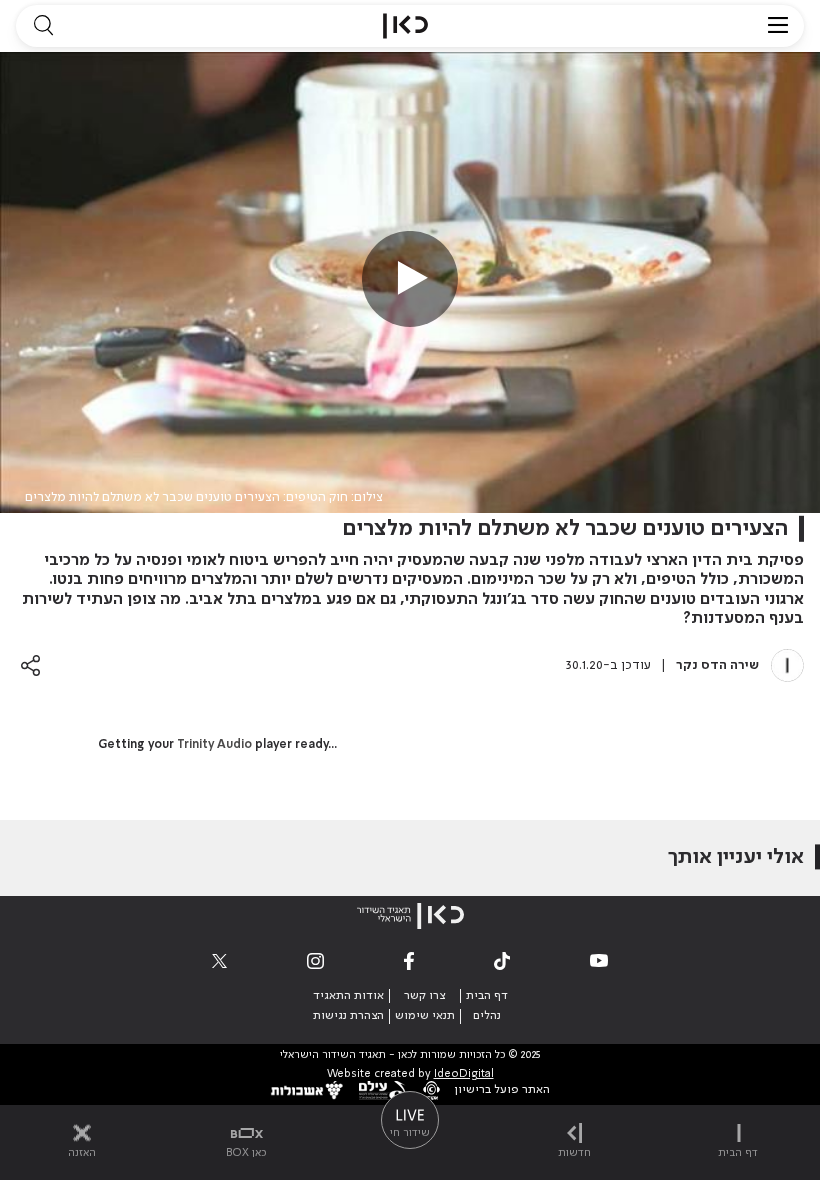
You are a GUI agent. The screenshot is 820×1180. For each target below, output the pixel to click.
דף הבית (487, 996)
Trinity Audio (214, 745)
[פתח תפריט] (778, 26)
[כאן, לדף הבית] (405, 26)
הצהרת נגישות (348, 1016)
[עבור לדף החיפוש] (43, 26)
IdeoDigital (464, 1074)
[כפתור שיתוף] (30, 665)
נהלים (487, 1016)
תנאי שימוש (425, 1016)
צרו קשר (424, 996)
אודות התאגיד (348, 996)
